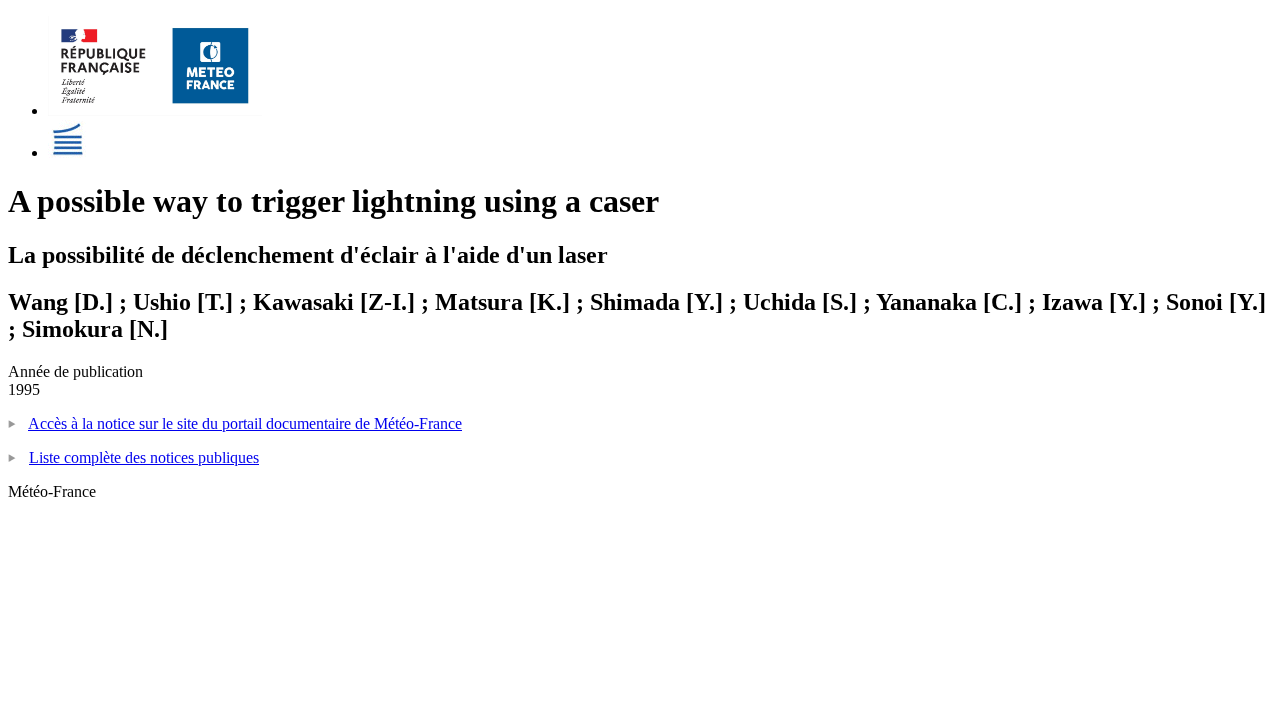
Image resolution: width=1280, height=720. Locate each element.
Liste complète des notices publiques (144, 457)
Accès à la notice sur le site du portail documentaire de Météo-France (245, 423)
